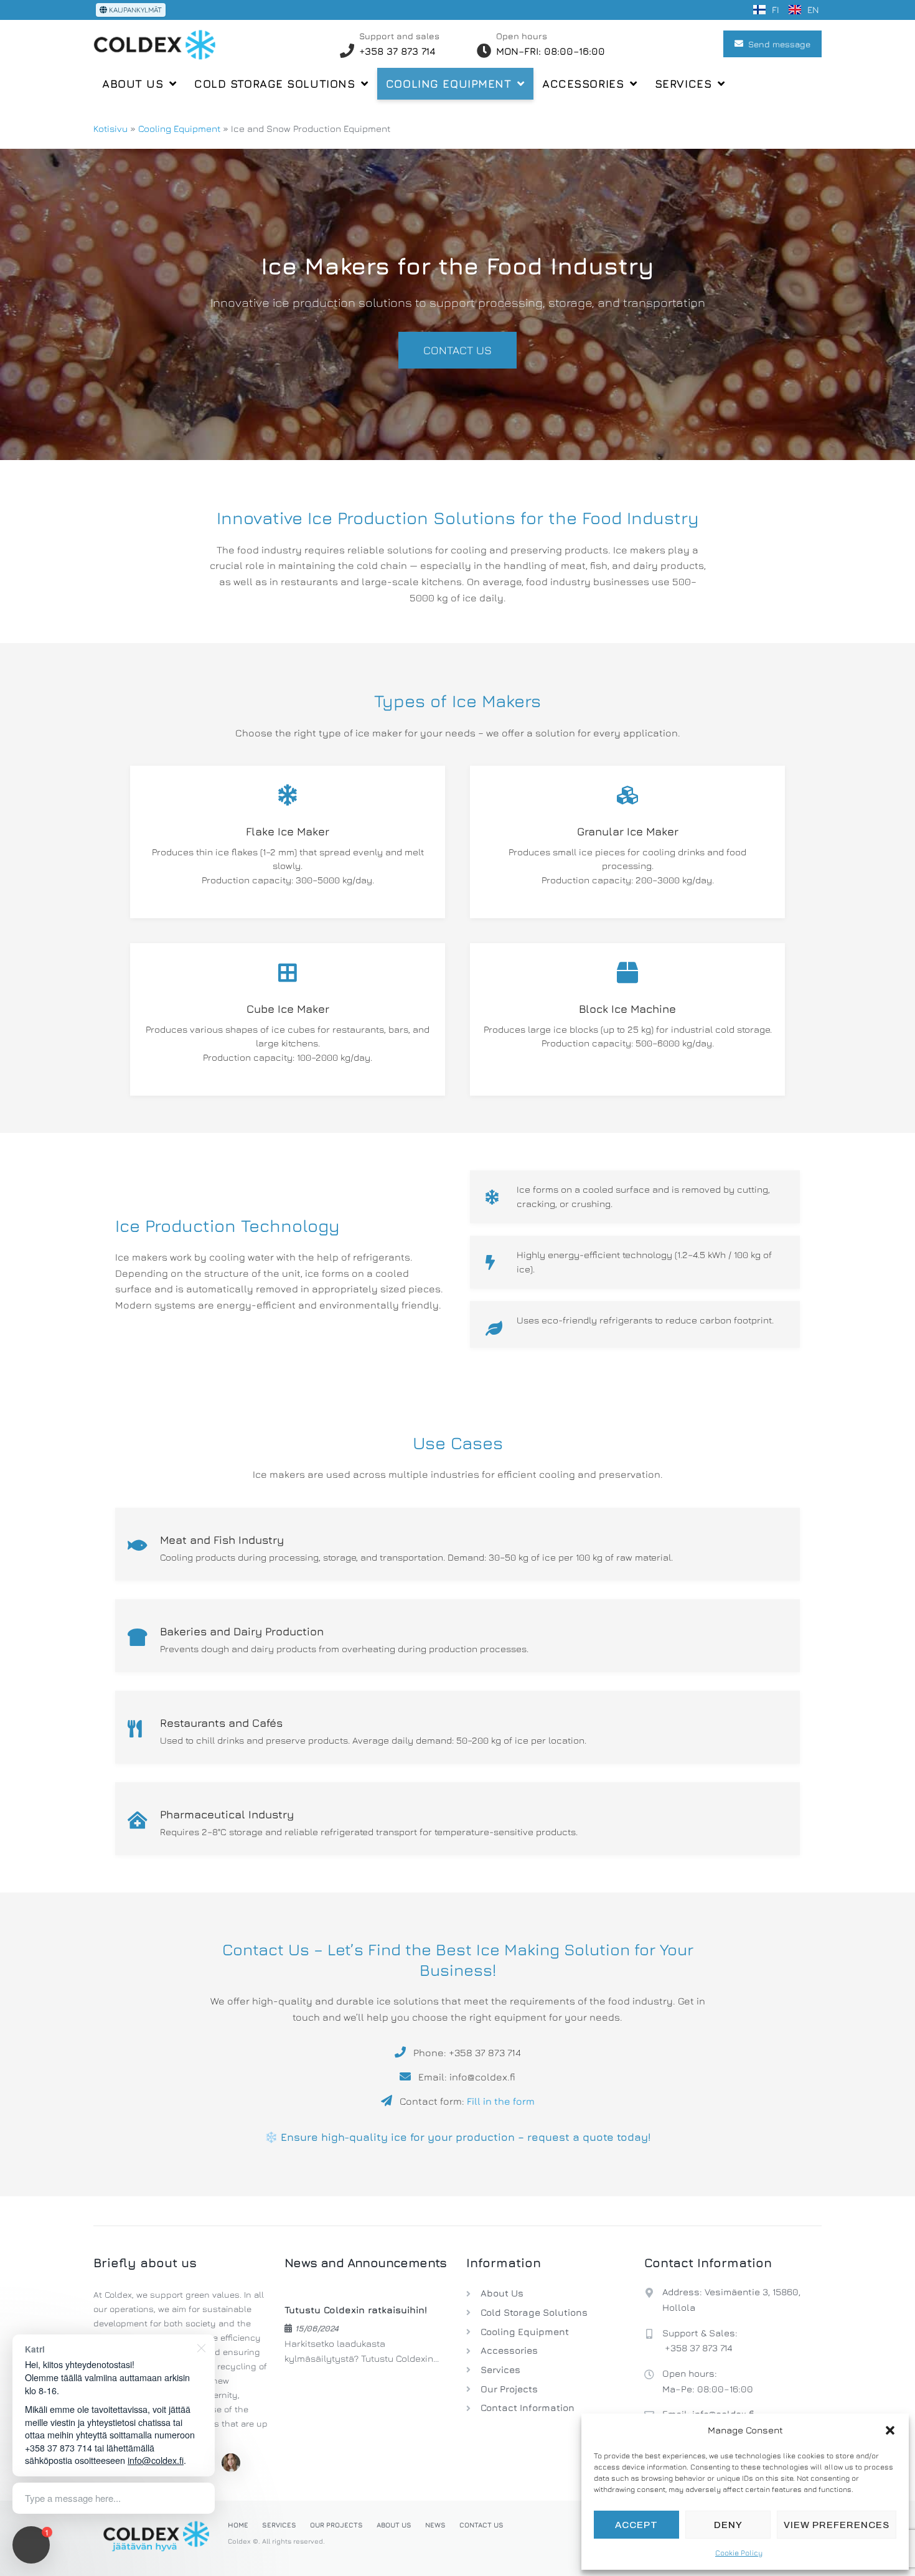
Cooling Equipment (179, 129)
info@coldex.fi (156, 2460)
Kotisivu (110, 129)
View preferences (837, 2525)
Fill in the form (501, 2101)
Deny (728, 2525)
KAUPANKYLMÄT (134, 10)
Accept (636, 2525)
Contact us (457, 350)
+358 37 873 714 (699, 2348)
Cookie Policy (739, 2553)
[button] (890, 2430)
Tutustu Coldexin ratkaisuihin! (356, 2310)
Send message (779, 44)
